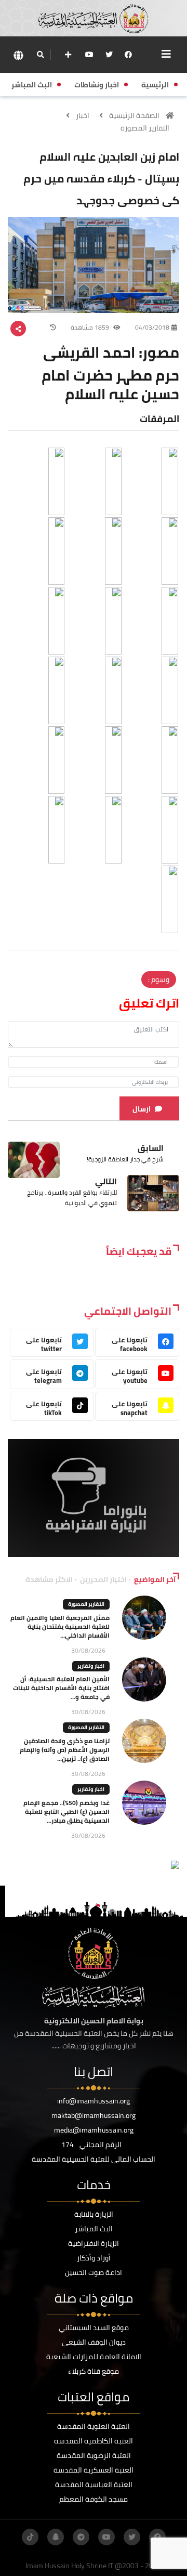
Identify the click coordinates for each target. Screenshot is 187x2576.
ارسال (142, 1109)
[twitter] (109, 55)
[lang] (18, 55)
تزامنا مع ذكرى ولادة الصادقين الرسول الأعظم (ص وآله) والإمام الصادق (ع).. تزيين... (65, 1750)
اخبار (83, 115)
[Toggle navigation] (166, 54)
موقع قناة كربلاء (94, 2371)
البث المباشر (94, 2229)
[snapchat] (56, 2537)
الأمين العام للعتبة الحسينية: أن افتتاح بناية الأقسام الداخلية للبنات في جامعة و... (61, 1688)
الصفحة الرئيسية (134, 115)
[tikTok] (30, 2537)
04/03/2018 (152, 327)
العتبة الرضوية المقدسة (94, 2455)
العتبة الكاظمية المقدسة (94, 2441)
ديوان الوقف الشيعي (94, 2342)
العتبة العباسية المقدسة (94, 2485)
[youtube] (89, 55)
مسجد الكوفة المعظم (94, 2499)
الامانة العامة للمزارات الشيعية (94, 2357)
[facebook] (128, 55)
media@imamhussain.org (94, 2130)
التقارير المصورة (145, 128)
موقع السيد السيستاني (94, 2327)
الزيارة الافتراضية (94, 2243)
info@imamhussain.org (94, 2101)
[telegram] (81, 2537)
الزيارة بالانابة (94, 2214)
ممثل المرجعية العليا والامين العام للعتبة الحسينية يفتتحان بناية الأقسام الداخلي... (60, 1626)
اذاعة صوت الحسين (94, 2272)
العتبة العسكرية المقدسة (94, 2470)
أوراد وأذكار (94, 2258)
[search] (40, 55)
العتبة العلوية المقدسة (94, 2426)
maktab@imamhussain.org (94, 2115)
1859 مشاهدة (91, 327)
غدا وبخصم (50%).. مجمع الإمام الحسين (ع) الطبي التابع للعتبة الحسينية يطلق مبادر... (66, 1812)
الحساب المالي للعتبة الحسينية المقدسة (94, 2159)
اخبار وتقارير (91, 1666)
